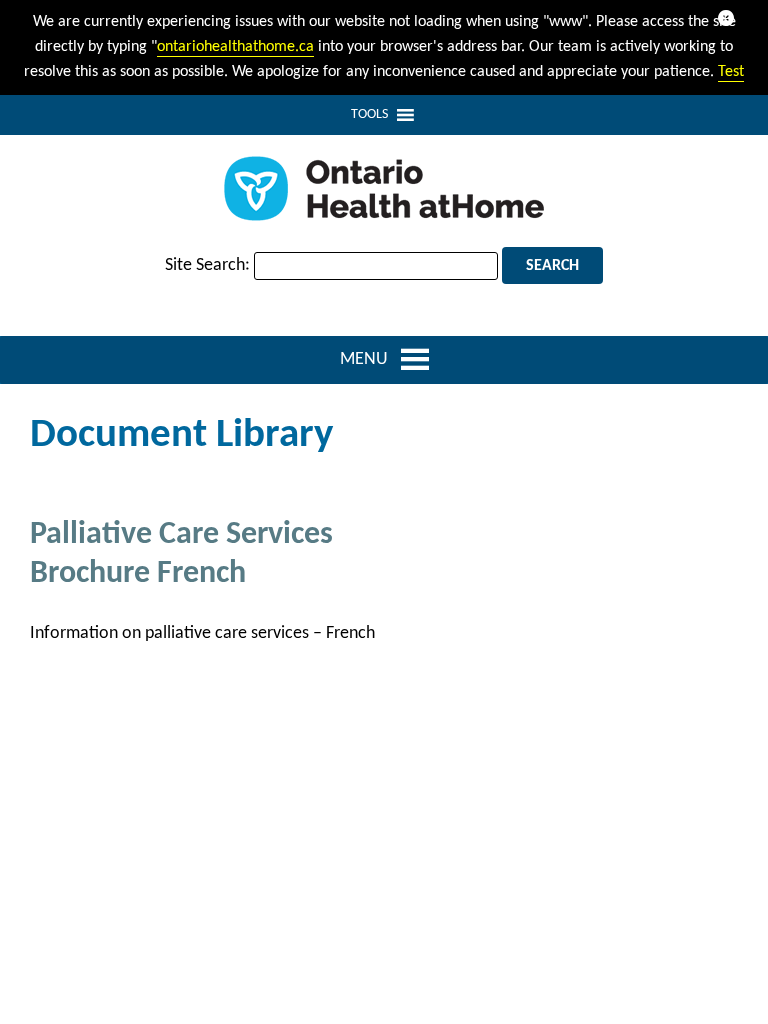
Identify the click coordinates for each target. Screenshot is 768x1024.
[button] (369, 115)
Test (731, 72)
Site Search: (207, 265)
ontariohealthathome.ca (235, 47)
